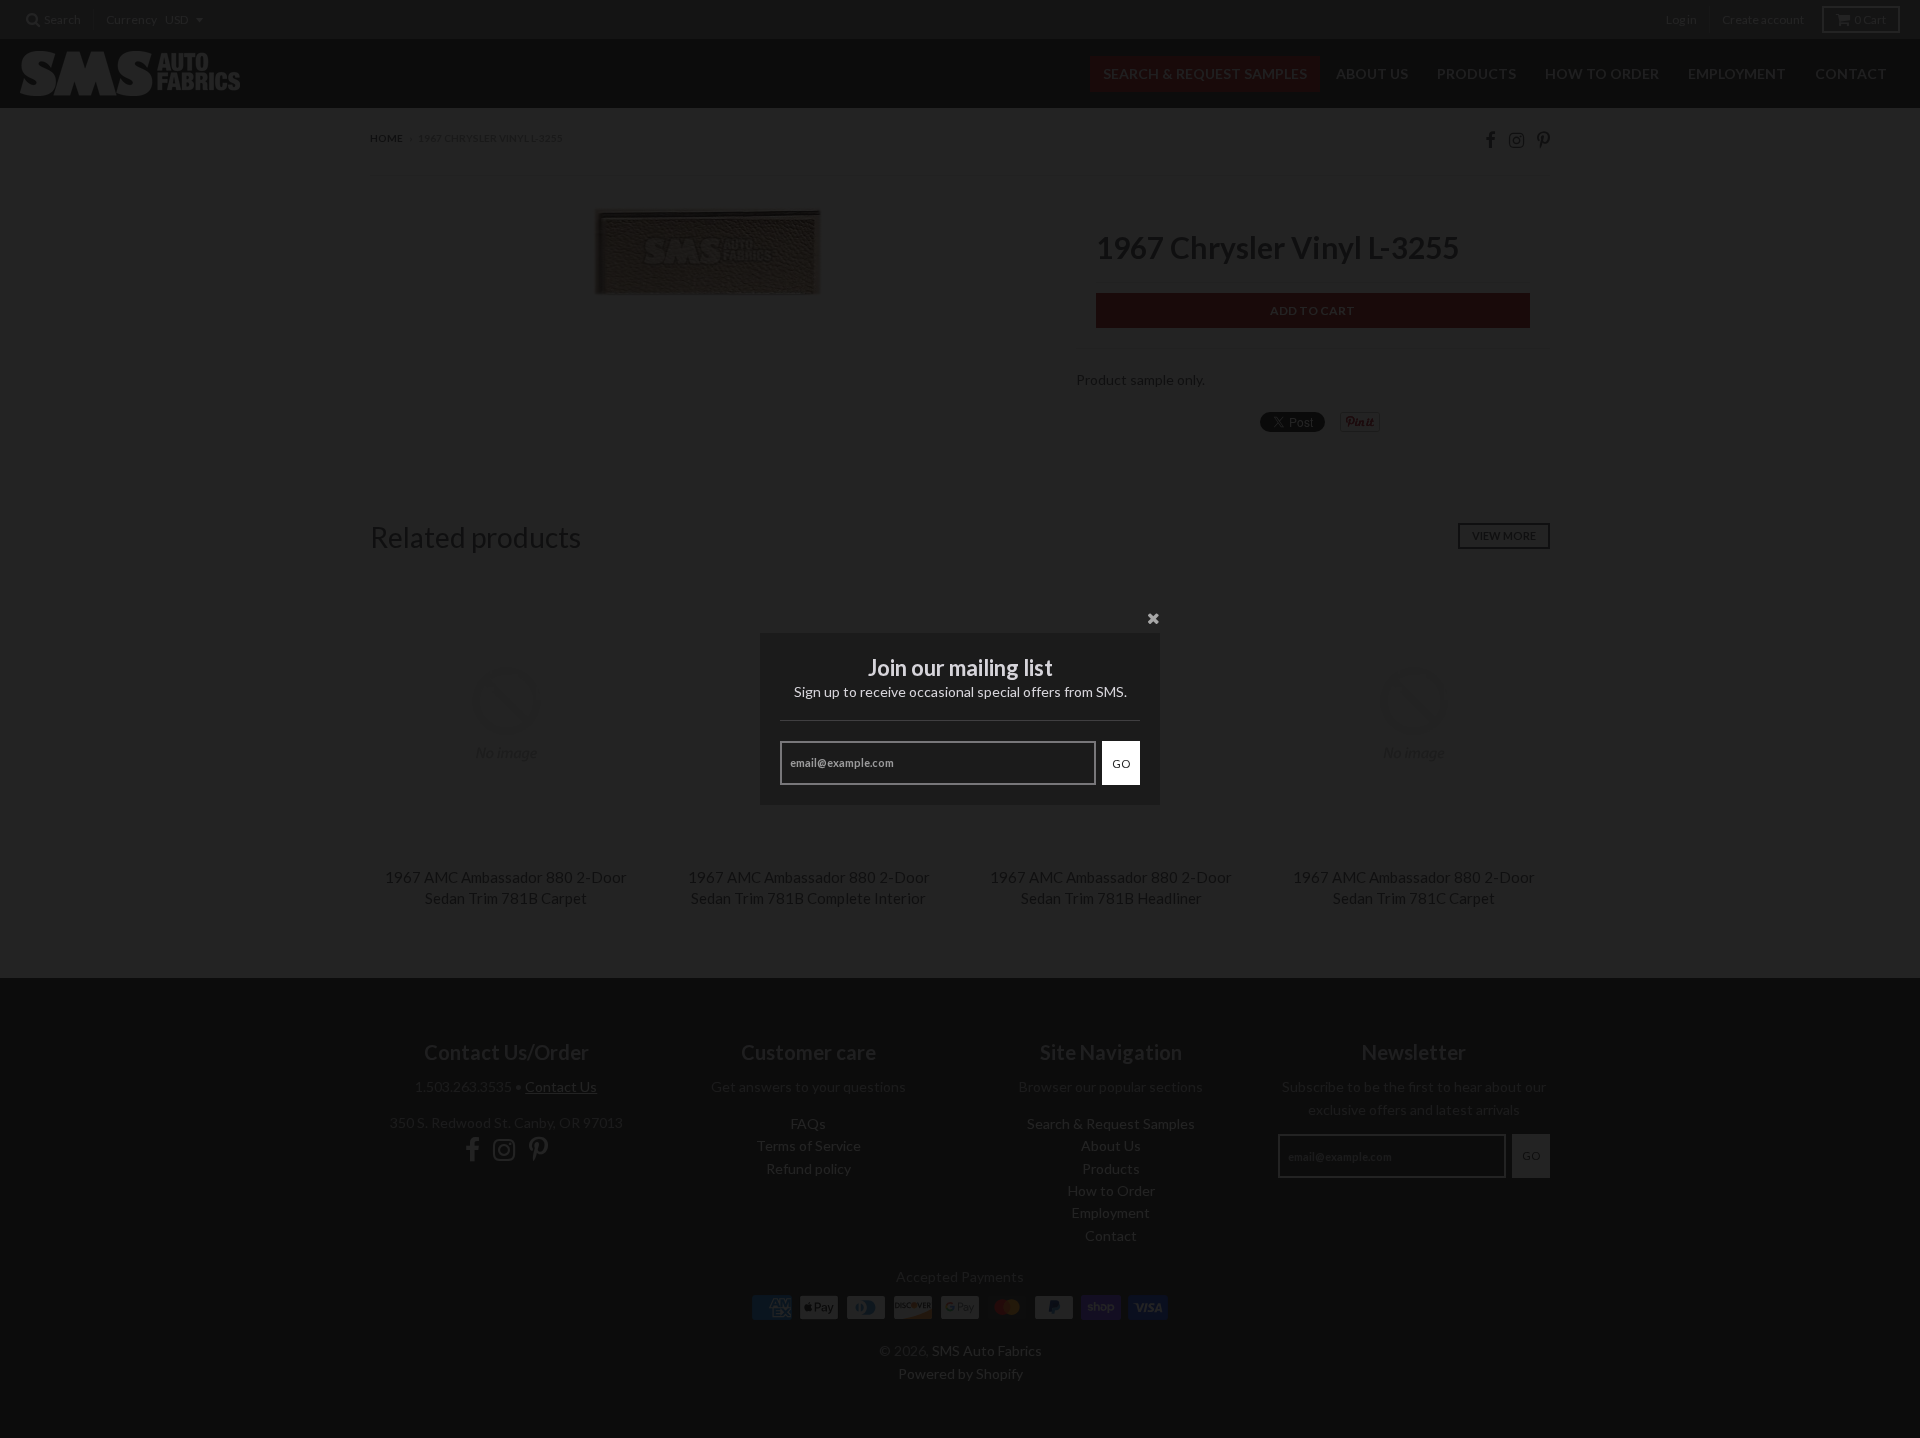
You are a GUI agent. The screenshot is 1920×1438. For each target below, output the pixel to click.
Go (1121, 763)
